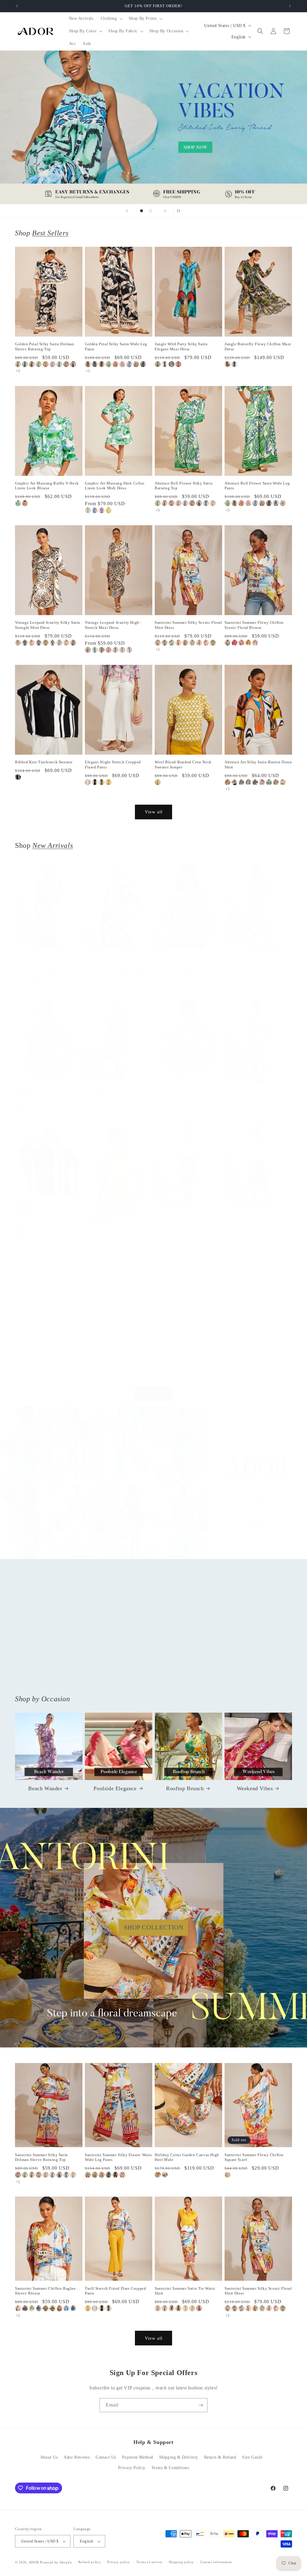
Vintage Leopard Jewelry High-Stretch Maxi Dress (113, 625)
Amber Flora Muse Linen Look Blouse (182, 959)
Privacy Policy (132, 2468)
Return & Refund (220, 2457)
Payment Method (138, 2457)
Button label (153, 127)
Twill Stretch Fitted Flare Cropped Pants (115, 2291)
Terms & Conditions (170, 2468)
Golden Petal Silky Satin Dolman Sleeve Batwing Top (45, 346)
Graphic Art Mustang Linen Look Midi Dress (254, 1093)
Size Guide (252, 2457)
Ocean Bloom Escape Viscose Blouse (188, 1090)
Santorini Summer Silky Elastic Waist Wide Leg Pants (118, 2157)
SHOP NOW (154, 1488)
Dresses (185, 1676)
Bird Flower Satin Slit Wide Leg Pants (253, 1352)
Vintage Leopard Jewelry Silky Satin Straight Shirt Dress (48, 625)
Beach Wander (45, 1788)
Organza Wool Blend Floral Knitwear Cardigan (258, 1219)
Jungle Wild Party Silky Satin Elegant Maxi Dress (181, 346)
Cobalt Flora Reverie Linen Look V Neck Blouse (47, 1352)
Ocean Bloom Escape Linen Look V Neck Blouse (47, 1093)
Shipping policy (182, 2562)
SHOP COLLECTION (154, 1927)
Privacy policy (119, 2562)
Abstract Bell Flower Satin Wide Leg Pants (257, 486)
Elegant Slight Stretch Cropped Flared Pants (113, 765)
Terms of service (149, 2562)
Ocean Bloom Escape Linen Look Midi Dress (115, 1093)
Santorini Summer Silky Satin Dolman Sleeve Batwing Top (42, 2157)
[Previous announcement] (17, 6)
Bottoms (115, 1676)
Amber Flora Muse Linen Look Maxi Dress (257, 959)
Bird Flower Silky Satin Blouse (183, 1350)
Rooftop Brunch (185, 1788)
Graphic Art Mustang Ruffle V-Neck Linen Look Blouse (47, 486)
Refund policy (89, 2562)
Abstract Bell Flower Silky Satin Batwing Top (184, 486)
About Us (49, 2457)
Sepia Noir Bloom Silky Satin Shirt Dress (116, 959)
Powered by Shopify (56, 2562)
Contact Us (106, 2457)
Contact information (216, 2562)
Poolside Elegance (115, 1788)
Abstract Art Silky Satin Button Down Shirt (258, 765)
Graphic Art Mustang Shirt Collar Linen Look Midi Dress (115, 486)
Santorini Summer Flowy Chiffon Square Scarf (254, 2157)
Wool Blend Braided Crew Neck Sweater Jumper (183, 765)
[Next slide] (165, 211)
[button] (111, 19)
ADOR (34, 2562)
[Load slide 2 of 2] (151, 211)
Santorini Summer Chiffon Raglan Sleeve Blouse (45, 2291)
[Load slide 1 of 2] (142, 211)
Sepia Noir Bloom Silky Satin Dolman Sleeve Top (42, 959)
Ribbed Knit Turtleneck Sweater (44, 762)
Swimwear (255, 1676)
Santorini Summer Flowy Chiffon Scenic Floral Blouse (254, 625)
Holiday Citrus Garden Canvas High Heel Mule (187, 2157)
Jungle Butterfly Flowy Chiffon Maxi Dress (258, 346)
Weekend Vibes (255, 1788)
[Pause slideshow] (180, 211)
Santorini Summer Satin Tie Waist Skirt (185, 2291)
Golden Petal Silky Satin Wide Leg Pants (116, 346)
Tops (45, 1676)
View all (154, 812)
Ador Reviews (77, 2457)
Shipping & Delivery (179, 2457)
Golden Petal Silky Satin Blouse (114, 1350)
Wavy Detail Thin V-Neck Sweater (185, 1217)
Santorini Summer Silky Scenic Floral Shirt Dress (188, 625)
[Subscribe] (201, 2405)
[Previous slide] (127, 211)
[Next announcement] (290, 6)
